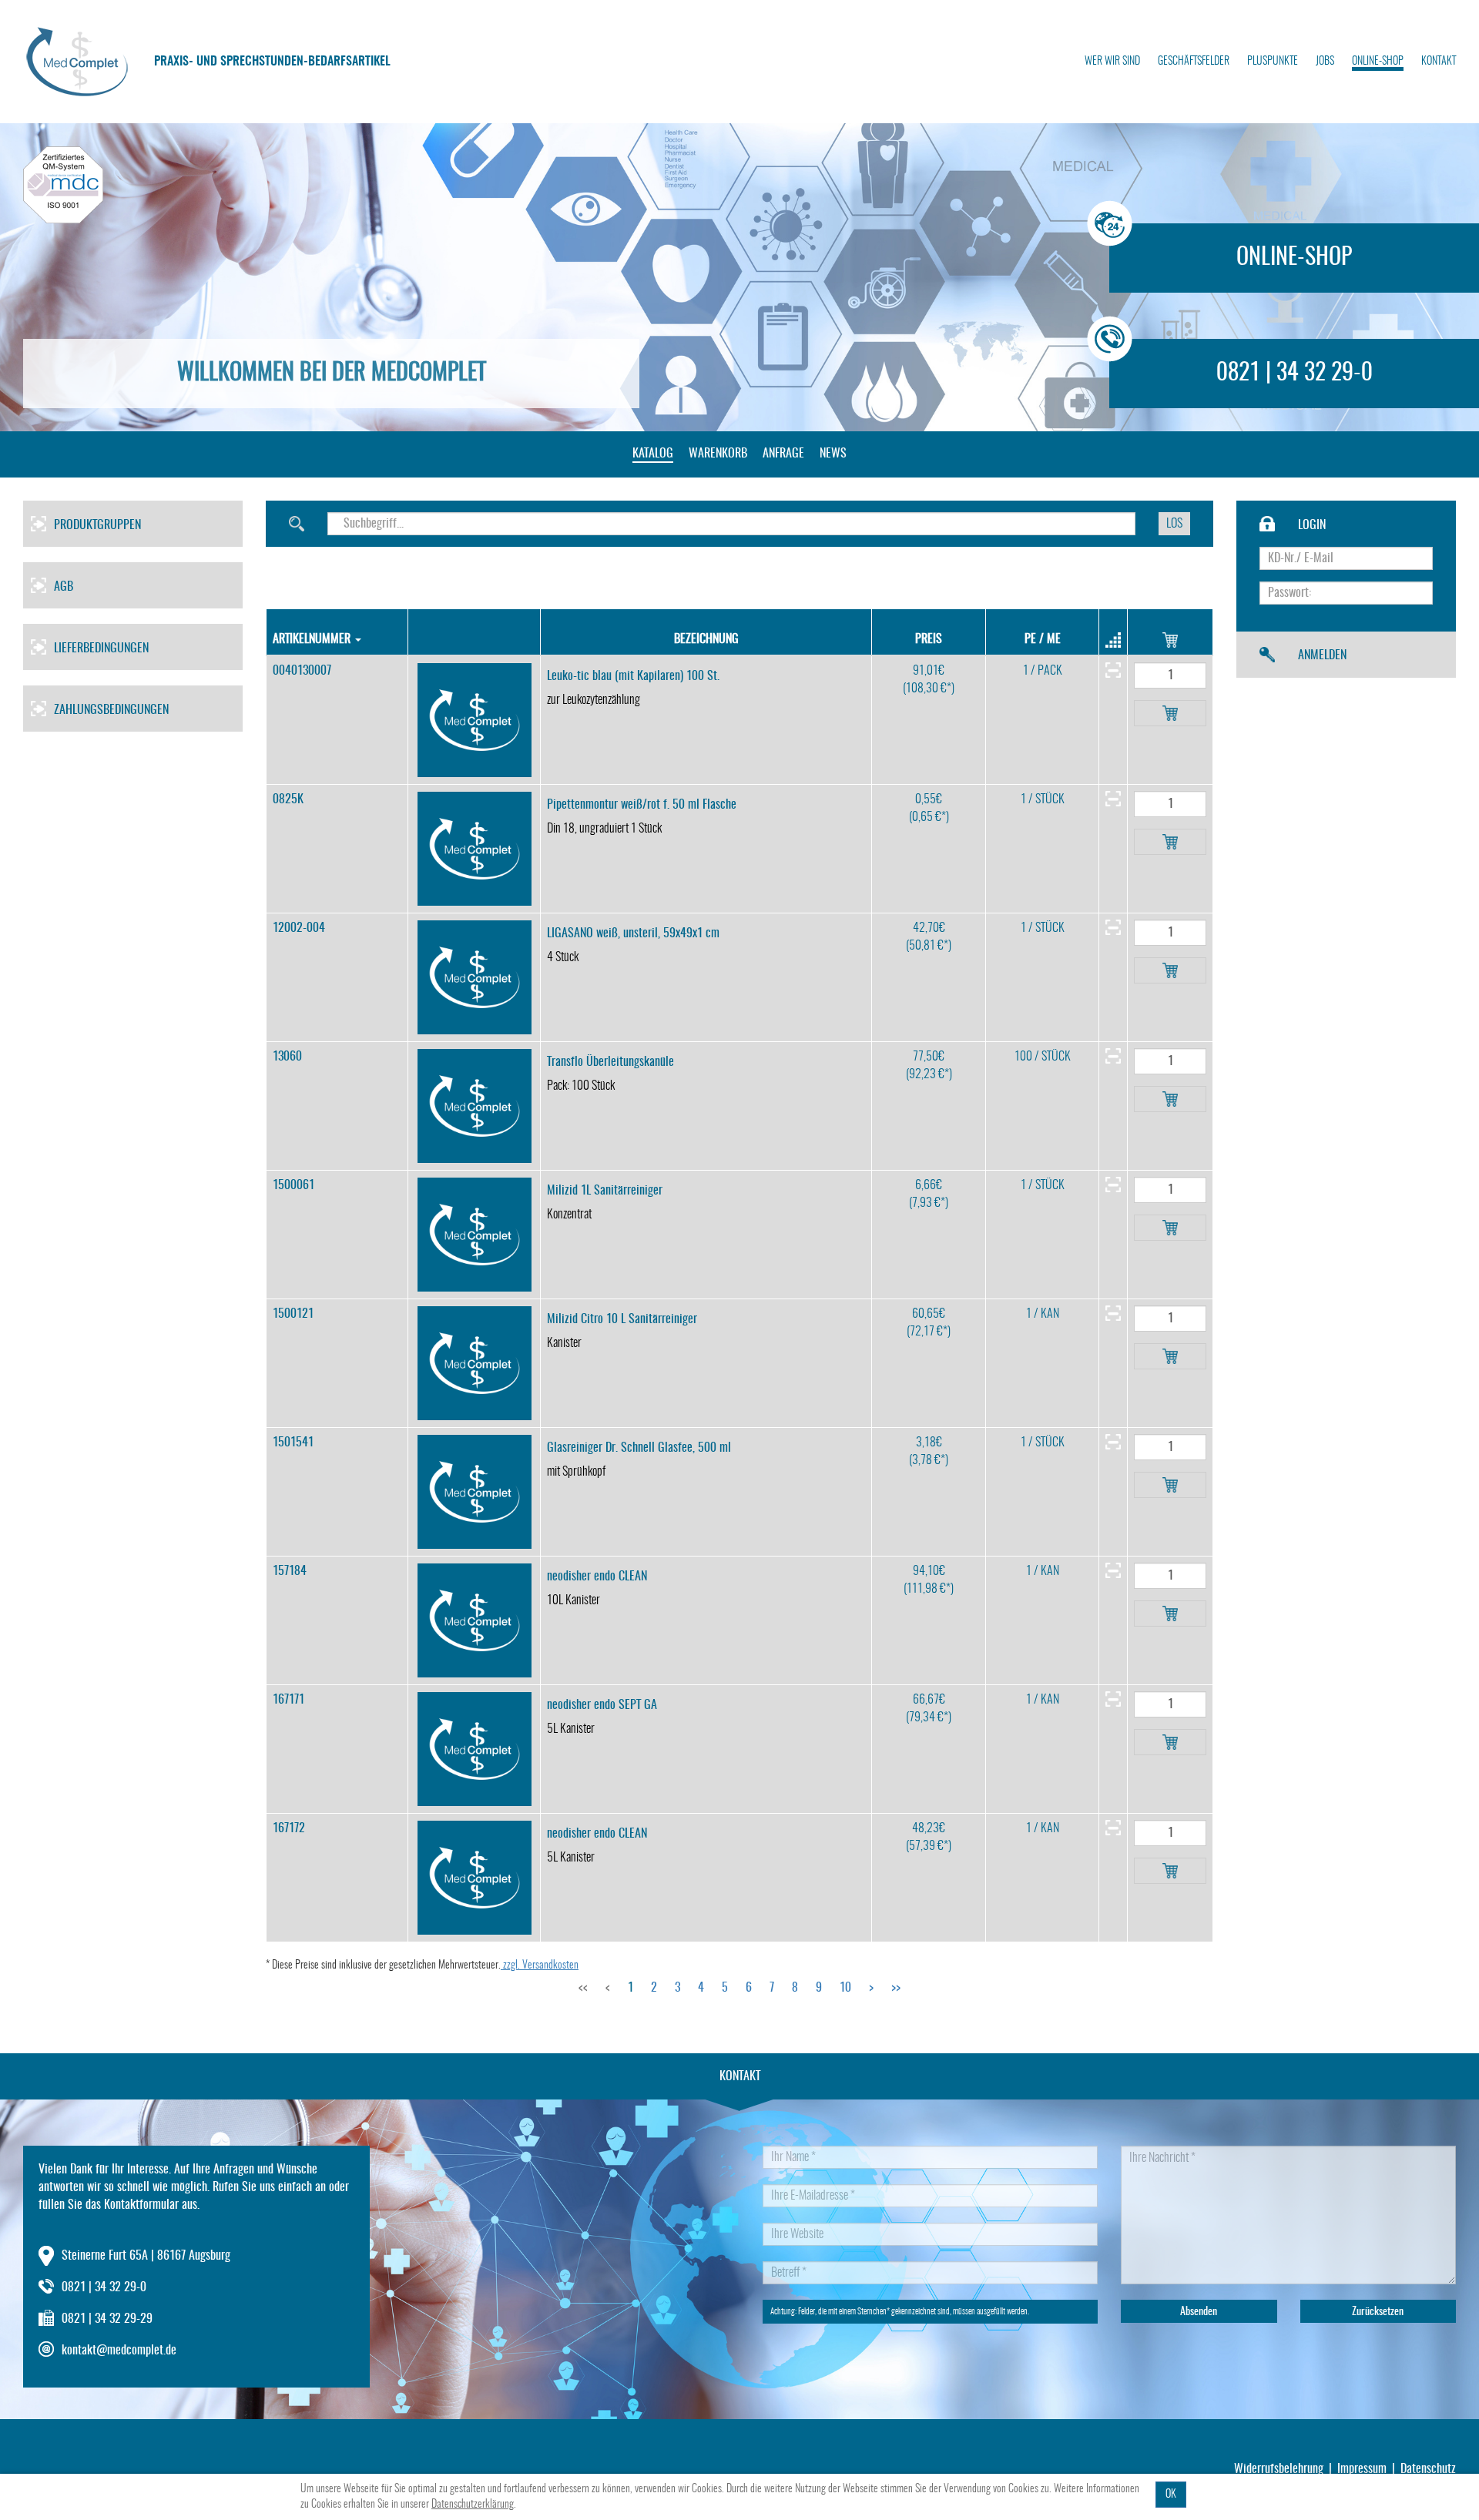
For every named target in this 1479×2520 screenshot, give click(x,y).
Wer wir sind (1112, 62)
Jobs (1325, 62)
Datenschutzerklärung (473, 2505)
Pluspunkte (1273, 62)
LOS (1174, 524)
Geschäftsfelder (1194, 62)
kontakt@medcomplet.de (119, 2351)
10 (845, 1988)
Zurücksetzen (1378, 2312)
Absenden (1199, 2312)
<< (583, 1988)
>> (896, 1988)
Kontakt (1439, 62)
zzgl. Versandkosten (540, 1965)
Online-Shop (1378, 62)
